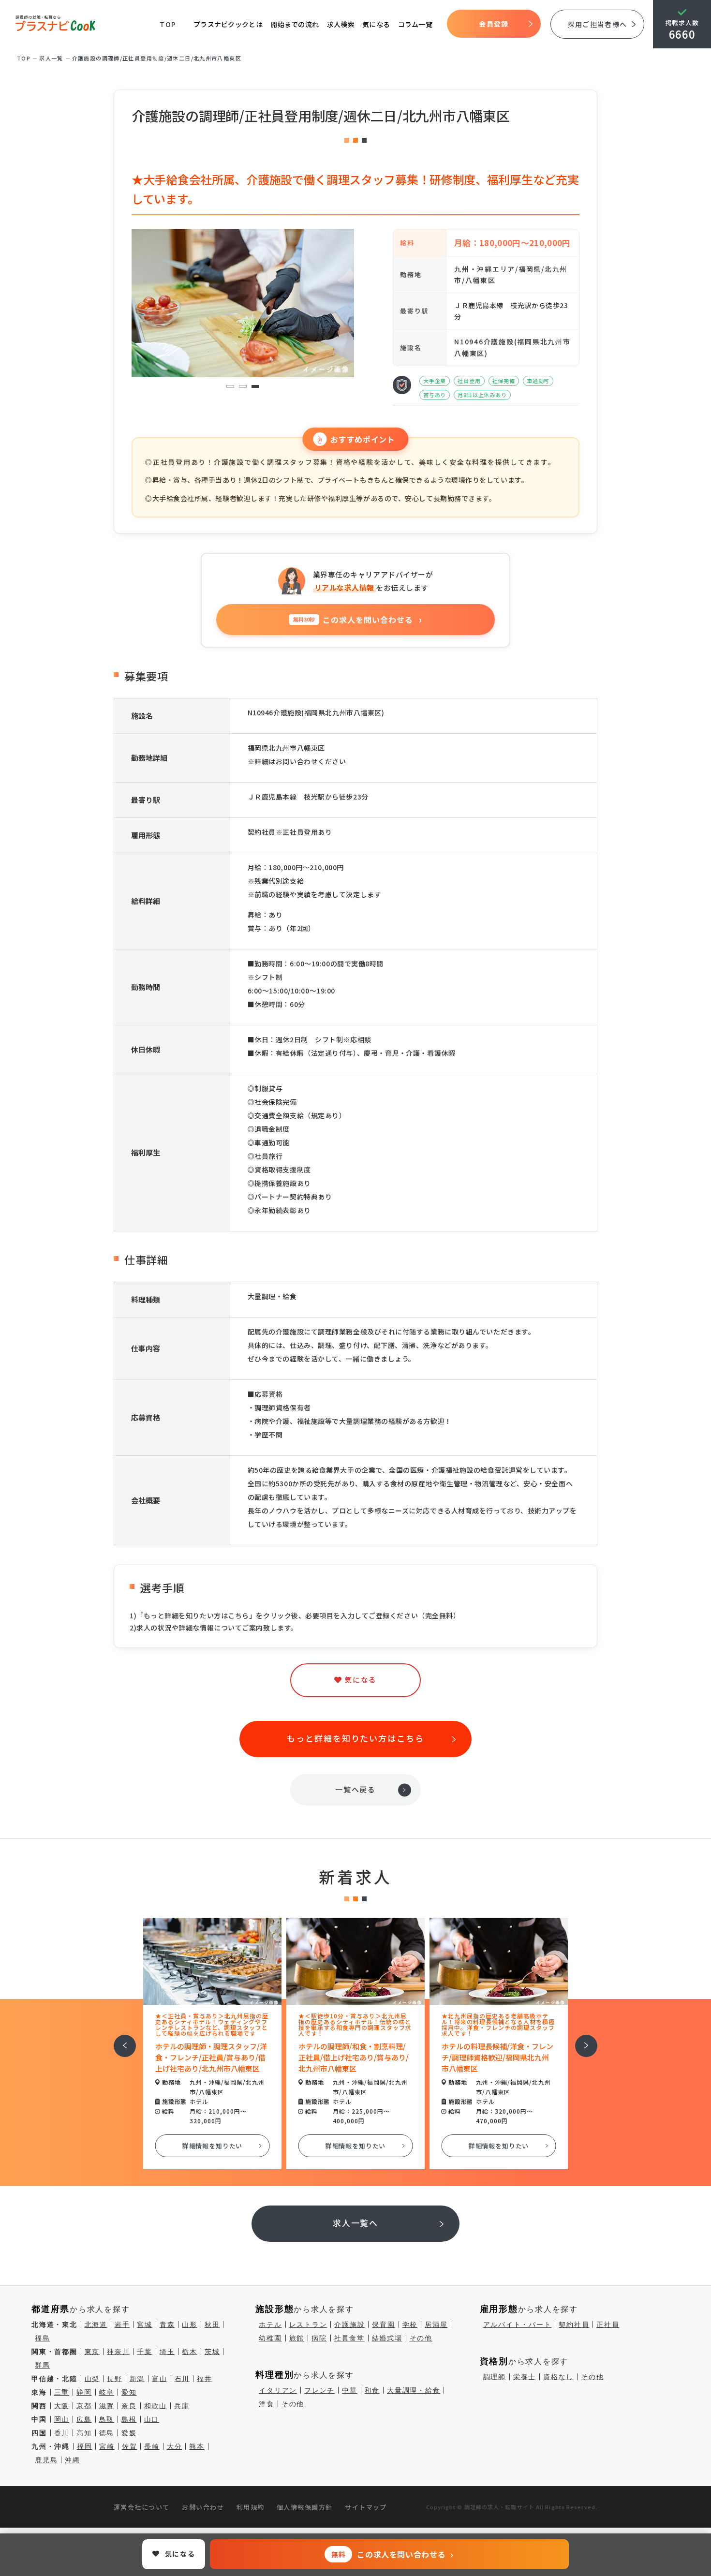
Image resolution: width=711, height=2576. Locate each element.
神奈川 (118, 2352)
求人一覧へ (356, 2223)
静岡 (84, 2392)
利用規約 (251, 2507)
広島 (84, 2419)
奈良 (129, 2406)
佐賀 (130, 2446)
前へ (119, 2039)
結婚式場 (387, 2338)
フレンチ (319, 2390)
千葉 (145, 2352)
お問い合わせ (203, 2507)
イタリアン (278, 2390)
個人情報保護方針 (305, 2507)
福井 (205, 2379)
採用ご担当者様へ (597, 24)
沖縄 (73, 2460)
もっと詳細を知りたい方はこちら (355, 1738)
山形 (190, 2324)
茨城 (212, 2352)
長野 (115, 2379)
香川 (62, 2433)
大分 (175, 2446)
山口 (152, 2419)
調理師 (495, 2377)
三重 (62, 2392)
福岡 (85, 2446)
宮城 (145, 2324)
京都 (84, 2406)
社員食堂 (349, 2338)
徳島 (107, 2433)
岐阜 (107, 2392)
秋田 (212, 2324)
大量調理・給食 (414, 2390)
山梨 (92, 2379)
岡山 (62, 2419)
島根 (129, 2419)
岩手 (122, 2324)
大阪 (62, 2406)
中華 (350, 2390)
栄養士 (525, 2377)
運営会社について (142, 2507)
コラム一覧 (415, 24)
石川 (182, 2379)
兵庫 (182, 2406)
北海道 (96, 2324)
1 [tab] (230, 387)
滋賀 (107, 2406)
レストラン (308, 2324)
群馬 (43, 2365)
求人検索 (341, 24)
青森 (167, 2324)
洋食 (267, 2404)
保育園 (383, 2324)
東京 (92, 2352)
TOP (168, 24)
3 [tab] (256, 387)
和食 (372, 2390)
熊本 (197, 2446)
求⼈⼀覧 (51, 58)
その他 (421, 2338)
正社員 (608, 2324)
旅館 (297, 2338)
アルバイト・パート (518, 2324)
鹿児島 (46, 2460)
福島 (43, 2338)
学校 (410, 2324)
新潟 (137, 2379)
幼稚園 (270, 2338)
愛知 (129, 2392)
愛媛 (129, 2433)
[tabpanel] (243, 303)
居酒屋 (436, 2324)
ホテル (270, 2324)
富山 (160, 2379)
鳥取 (107, 2419)
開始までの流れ (295, 24)
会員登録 (494, 24)
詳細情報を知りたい (213, 2146)
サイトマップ (366, 2507)
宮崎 (107, 2446)
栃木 (190, 2352)
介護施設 (349, 2324)
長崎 (152, 2446)
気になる (376, 24)
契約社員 (574, 2324)
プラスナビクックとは (228, 24)
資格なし (558, 2377)
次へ (581, 2039)
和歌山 (156, 2406)
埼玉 (167, 2352)
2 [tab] (243, 387)
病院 (319, 2338)
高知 (84, 2433)
